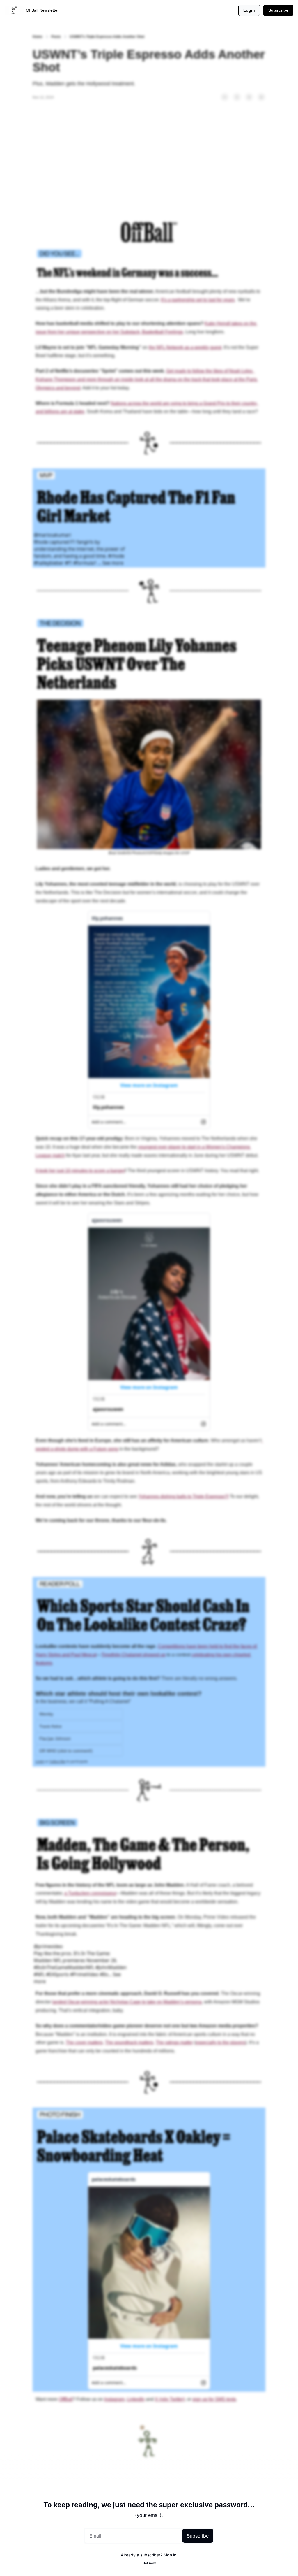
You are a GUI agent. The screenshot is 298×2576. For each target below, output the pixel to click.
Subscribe (198, 2536)
